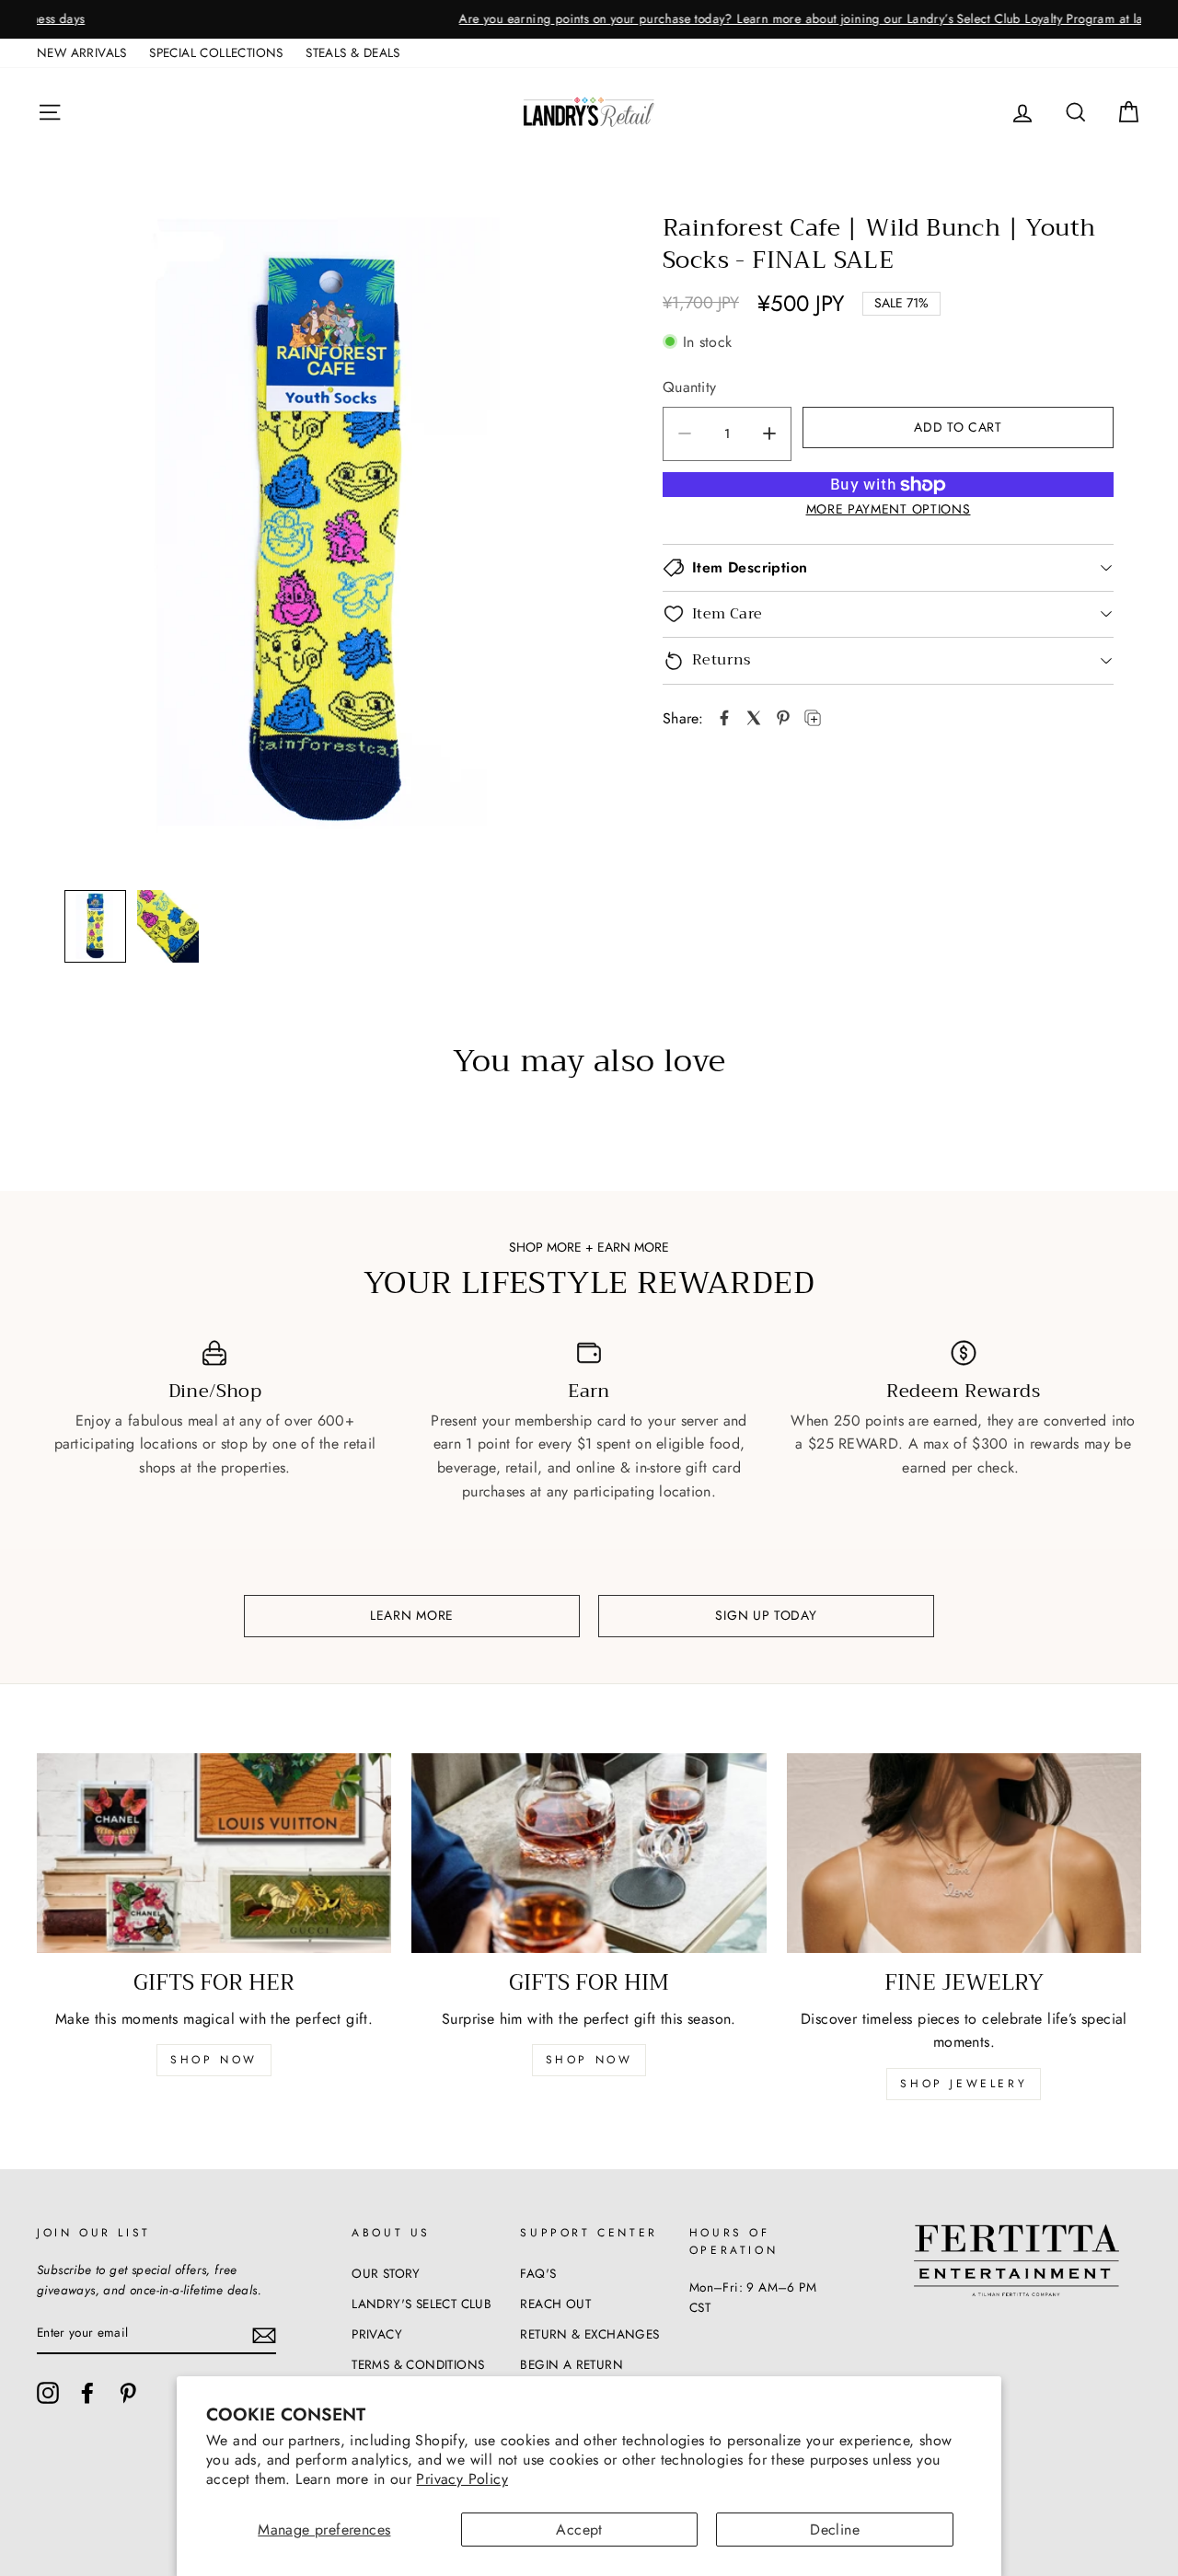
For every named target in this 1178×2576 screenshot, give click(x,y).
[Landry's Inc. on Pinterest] (128, 2393)
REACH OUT (555, 2304)
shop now (214, 2060)
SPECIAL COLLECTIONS (216, 52)
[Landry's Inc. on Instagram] (48, 2393)
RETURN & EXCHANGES (589, 2334)
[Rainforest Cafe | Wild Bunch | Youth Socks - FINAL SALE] (724, 718)
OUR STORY (386, 2273)
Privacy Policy (462, 2479)
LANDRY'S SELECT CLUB (422, 2304)
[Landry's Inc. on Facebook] (87, 2393)
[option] (589, 19)
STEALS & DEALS (353, 52)
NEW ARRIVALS (82, 52)
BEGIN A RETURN (572, 2364)
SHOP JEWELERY (964, 2084)
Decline (835, 2530)
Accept (579, 2530)
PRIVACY (377, 2334)
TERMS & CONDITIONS (418, 2364)
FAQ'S (538, 2273)
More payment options (889, 509)
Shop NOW (589, 2060)
